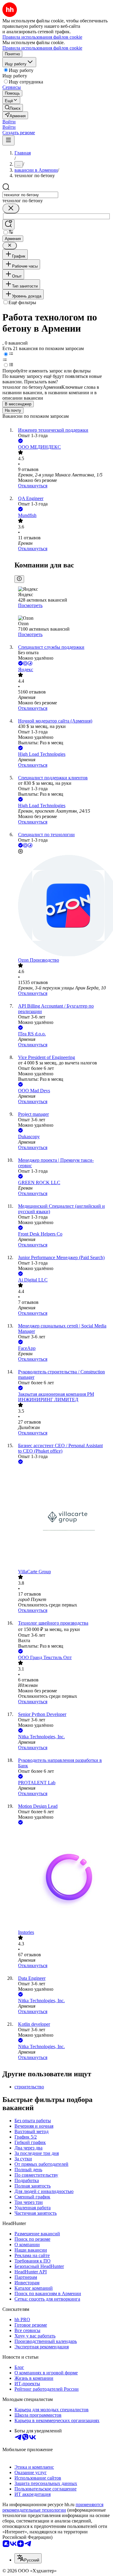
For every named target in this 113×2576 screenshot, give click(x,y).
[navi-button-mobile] (8, 140)
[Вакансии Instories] (63, 1878)
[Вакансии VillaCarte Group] (63, 1517)
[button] (9, 122)
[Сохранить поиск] (8, 224)
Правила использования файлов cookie (42, 48)
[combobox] (30, 195)
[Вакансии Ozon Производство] (63, 906)
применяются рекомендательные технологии (53, 2507)
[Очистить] (11, 208)
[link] (13, 108)
